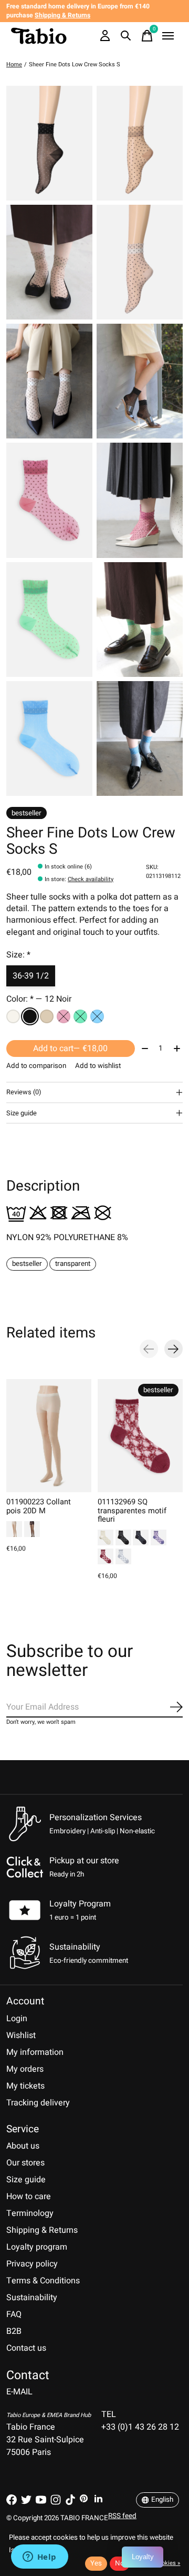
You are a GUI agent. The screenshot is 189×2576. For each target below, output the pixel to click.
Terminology (30, 2213)
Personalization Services (96, 1818)
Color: (39, 999)
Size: (18, 955)
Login (17, 2019)
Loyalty (143, 2557)
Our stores (25, 2163)
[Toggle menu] (168, 36)
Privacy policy (32, 2264)
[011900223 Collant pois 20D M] (49, 1436)
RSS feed (122, 2516)
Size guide (26, 2180)
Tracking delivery (38, 2103)
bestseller (27, 1264)
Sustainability (32, 2298)
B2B (14, 2331)
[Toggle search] (126, 36)
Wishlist (21, 2035)
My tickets (25, 2086)
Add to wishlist (98, 1066)
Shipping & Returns (42, 2230)
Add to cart (70, 1049)
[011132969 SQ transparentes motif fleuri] (140, 1436)
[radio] (13, 1016)
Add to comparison (36, 1066)
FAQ (14, 2314)
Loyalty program (37, 2247)
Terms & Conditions (43, 2281)
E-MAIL (19, 2392)
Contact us (26, 2348)
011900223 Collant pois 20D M (39, 1507)
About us (23, 2146)
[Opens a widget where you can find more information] (39, 2558)
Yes (96, 2563)
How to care (29, 2196)
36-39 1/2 (31, 976)
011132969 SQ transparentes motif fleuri (132, 1511)
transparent (73, 1264)
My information (35, 2052)
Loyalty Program (80, 1904)
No (120, 2563)
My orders (25, 2069)
